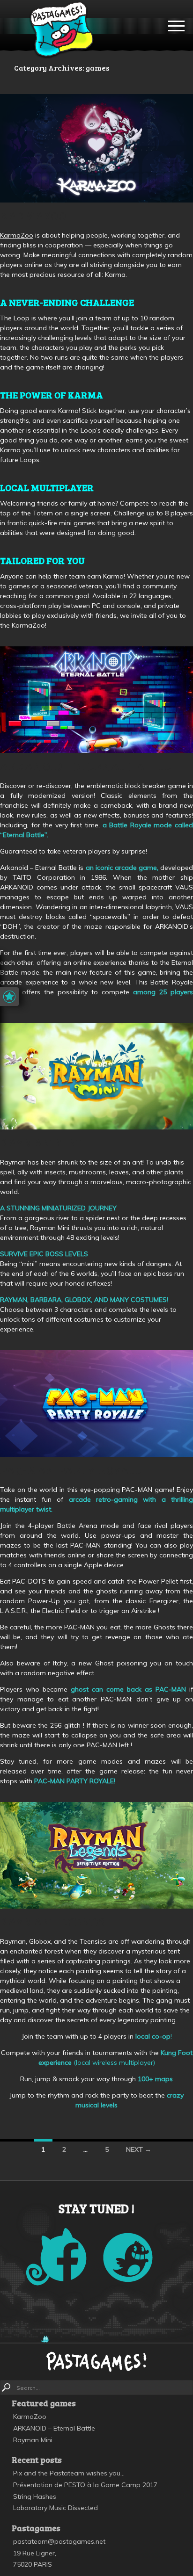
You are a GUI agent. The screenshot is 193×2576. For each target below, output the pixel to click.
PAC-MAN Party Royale (71, 1470)
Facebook (56, 2257)
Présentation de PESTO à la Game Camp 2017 (85, 2485)
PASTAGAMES (96, 2361)
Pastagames (61, 30)
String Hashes (35, 2496)
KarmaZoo (33, 216)
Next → (139, 2149)
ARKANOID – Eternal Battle (86, 766)
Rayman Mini (41, 1143)
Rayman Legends (52, 1922)
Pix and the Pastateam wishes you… (69, 2473)
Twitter (128, 2258)
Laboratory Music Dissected (56, 2508)
